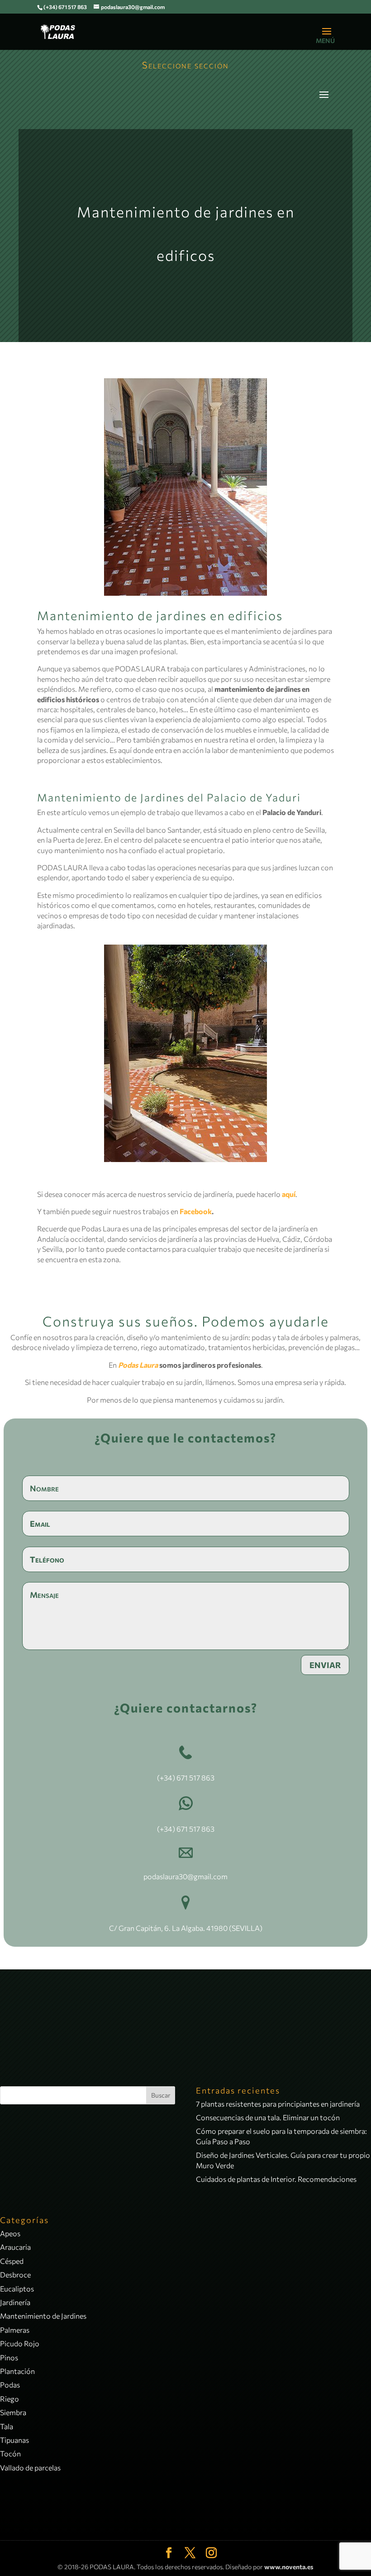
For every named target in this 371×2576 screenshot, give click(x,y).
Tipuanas (14, 2440)
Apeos (10, 2233)
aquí (289, 1194)
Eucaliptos (17, 2289)
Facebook (196, 1211)
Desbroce (15, 2275)
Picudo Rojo (20, 2343)
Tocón (10, 2453)
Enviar (325, 1665)
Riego (10, 2399)
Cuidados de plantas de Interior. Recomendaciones (276, 2179)
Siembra (13, 2412)
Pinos (9, 2357)
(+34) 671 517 (178, 1778)
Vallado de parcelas (30, 2467)
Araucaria (15, 2247)
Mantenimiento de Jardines (43, 2316)
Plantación (17, 2371)
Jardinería (15, 2302)
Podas (10, 2385)
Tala (7, 2426)
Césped (12, 2261)
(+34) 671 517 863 (65, 7)
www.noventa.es (289, 2567)
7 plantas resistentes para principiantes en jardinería (278, 2104)
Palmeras (15, 2330)
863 (207, 1778)
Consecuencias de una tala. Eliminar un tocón (268, 2117)
